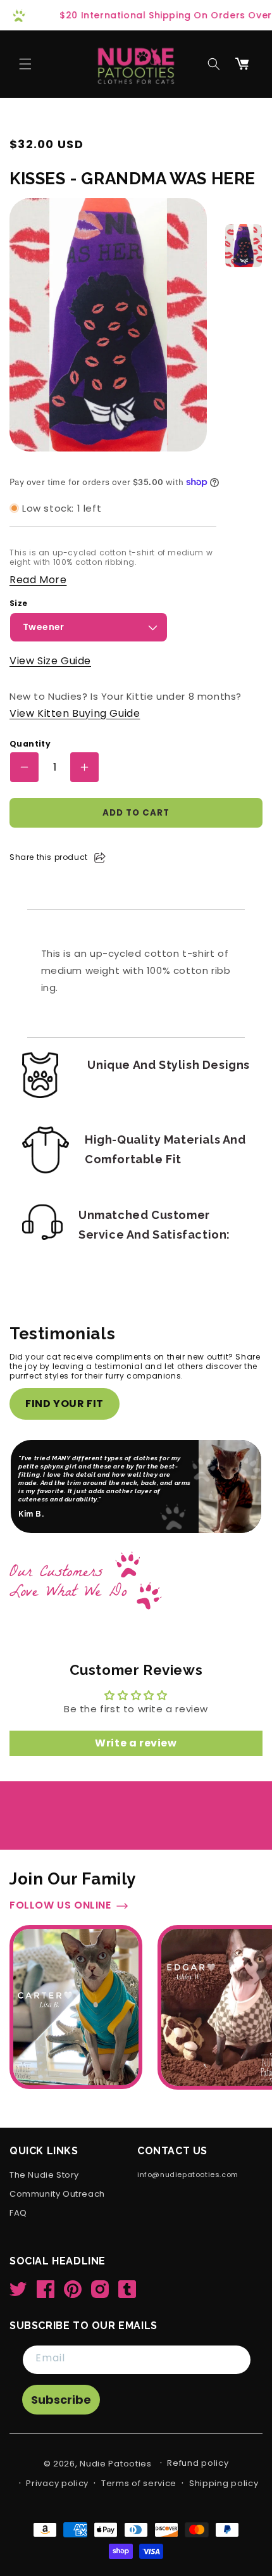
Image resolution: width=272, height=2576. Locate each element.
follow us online (60, 1906)
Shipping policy (224, 2483)
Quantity (30, 744)
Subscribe (61, 2400)
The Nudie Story (44, 2175)
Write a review (136, 1743)
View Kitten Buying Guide (75, 713)
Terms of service (139, 2483)
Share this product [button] (49, 857)
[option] (244, 246)
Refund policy (198, 2463)
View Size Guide (50, 661)
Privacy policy (57, 2483)
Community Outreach (57, 2194)
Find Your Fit (65, 1404)
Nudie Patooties (116, 2464)
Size (19, 603)
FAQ (18, 2213)
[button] (25, 64)
